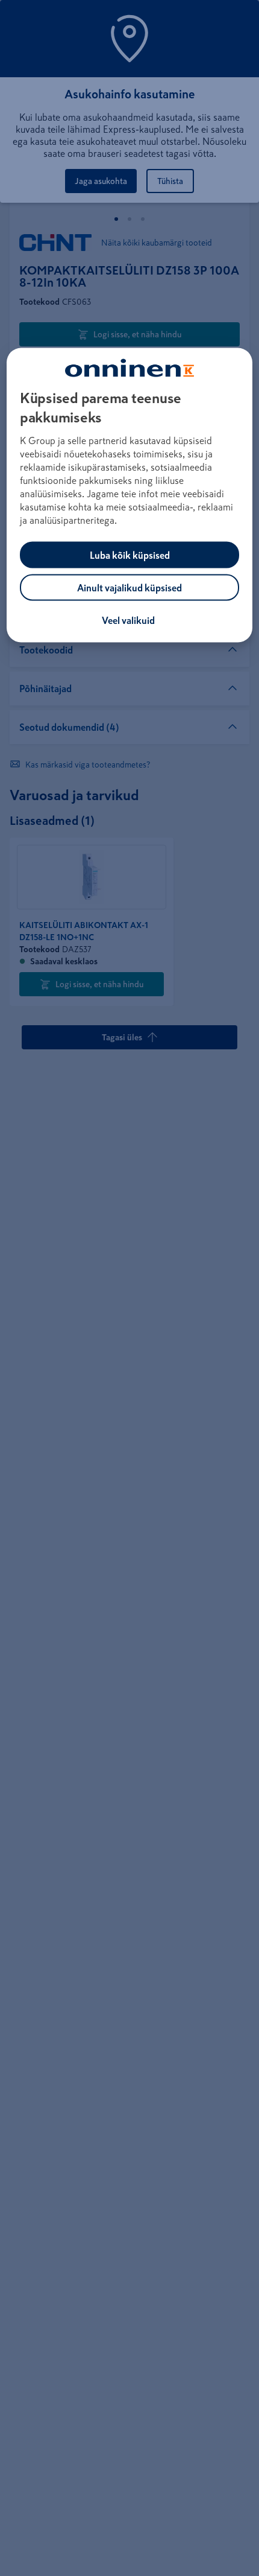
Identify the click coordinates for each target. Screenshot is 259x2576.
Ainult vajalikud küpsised (129, 588)
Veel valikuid (128, 620)
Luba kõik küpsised (130, 555)
